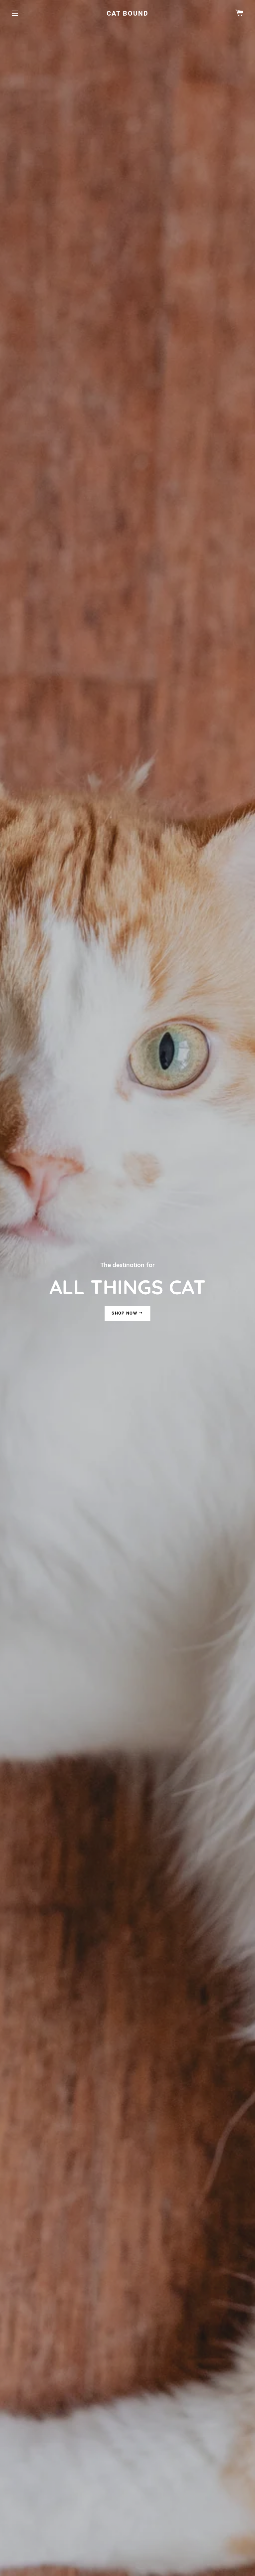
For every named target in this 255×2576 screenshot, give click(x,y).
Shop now (125, 1313)
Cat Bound (127, 13)
